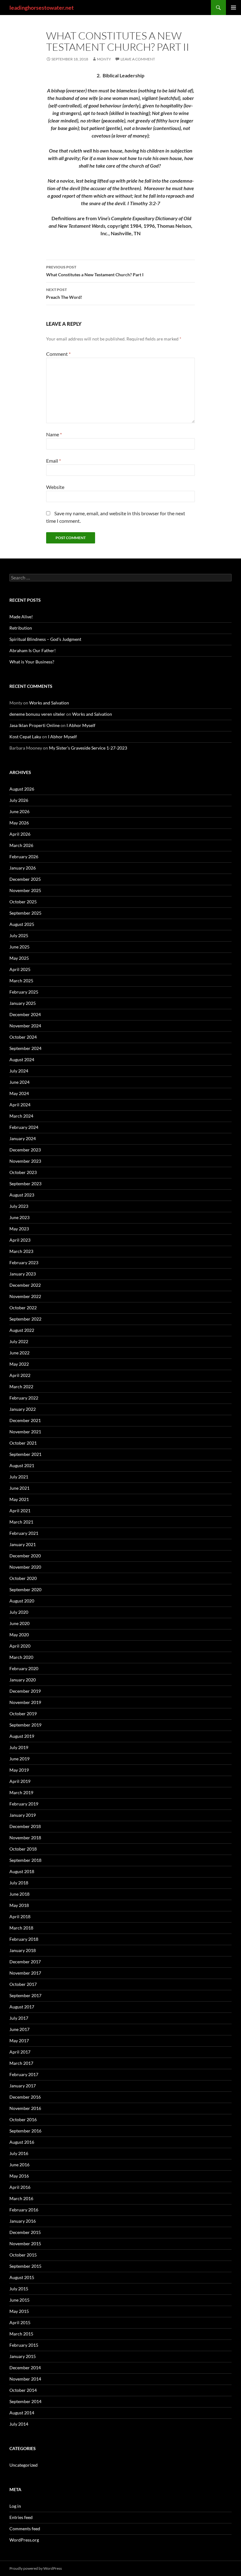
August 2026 (22, 789)
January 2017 (23, 2086)
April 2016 (20, 2187)
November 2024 (25, 1026)
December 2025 (25, 879)
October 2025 (23, 902)
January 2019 (23, 1815)
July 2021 (19, 1477)
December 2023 (25, 1150)
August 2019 (22, 1736)
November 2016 (25, 2108)
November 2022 (25, 1296)
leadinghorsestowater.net (42, 8)
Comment (58, 354)
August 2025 (22, 924)
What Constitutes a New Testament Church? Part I (95, 271)
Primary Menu (233, 8)
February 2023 (24, 1262)
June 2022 (19, 1353)
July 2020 (19, 1612)
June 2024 (19, 1082)
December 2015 (25, 2232)
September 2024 (25, 1048)
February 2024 (24, 1127)
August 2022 (22, 1330)
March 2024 (21, 1116)
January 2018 (23, 1950)
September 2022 (25, 1319)
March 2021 (21, 1522)
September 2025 (25, 913)
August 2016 (22, 2142)
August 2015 (22, 2277)
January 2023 (23, 1274)
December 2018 (25, 1826)
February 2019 (24, 1804)
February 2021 (24, 1533)
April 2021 (20, 1511)
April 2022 (20, 1375)
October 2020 (23, 1578)
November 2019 (25, 1702)
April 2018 (20, 1916)
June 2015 (19, 2300)
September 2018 (25, 1860)
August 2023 (22, 1195)
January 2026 (23, 868)
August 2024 (22, 1059)
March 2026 (21, 845)
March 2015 (21, 2334)
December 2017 (25, 1962)
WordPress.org (24, 2540)
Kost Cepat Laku (25, 737)
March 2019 (21, 1792)
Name (54, 434)
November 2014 (25, 2379)
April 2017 (20, 2052)
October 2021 (23, 1443)
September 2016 (25, 2131)
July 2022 (19, 1341)
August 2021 (22, 1465)
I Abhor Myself (81, 725)
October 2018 (23, 1849)
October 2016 (23, 2119)
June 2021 (19, 1488)
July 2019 (19, 1747)
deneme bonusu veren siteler (37, 714)
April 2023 (20, 1240)
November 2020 (25, 1567)
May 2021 (19, 1499)
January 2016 (23, 2221)
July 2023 (19, 1206)
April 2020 (20, 1646)
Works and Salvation (49, 703)
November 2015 (25, 2244)
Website (55, 487)
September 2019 (25, 1725)
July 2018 (19, 1883)
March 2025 (21, 981)
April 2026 (20, 834)
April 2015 (20, 2322)
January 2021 (23, 1544)
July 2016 (19, 2153)
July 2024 (19, 1071)
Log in (15, 2506)
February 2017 (24, 2074)
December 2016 (25, 2097)
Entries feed (21, 2517)
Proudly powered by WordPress (36, 2568)
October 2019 (23, 1714)
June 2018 (19, 1894)
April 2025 (20, 969)
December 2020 (25, 1556)
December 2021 (25, 1420)
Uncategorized (24, 2465)
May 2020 (19, 1635)
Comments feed (25, 2529)
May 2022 (19, 1364)
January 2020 (23, 1680)
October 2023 (23, 1172)
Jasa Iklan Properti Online (35, 725)
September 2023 (25, 1184)
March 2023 (21, 1251)
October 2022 (23, 1308)
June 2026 (19, 811)
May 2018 (19, 1905)
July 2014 (19, 2424)
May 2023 (19, 1229)
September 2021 (25, 1454)
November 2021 (25, 1432)
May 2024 (19, 1093)
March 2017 (21, 2063)
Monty (104, 59)
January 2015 (23, 2356)
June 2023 (19, 1217)
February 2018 (24, 1939)
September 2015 (25, 2266)
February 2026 (24, 857)
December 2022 (25, 1285)
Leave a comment (138, 59)
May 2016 (19, 2176)
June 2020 (19, 1623)
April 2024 (20, 1105)
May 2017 (19, 2041)
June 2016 (19, 2165)
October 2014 (23, 2390)
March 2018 (21, 1928)
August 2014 (22, 2413)
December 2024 (25, 1014)
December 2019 (25, 1691)
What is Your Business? (32, 662)
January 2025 (23, 1003)
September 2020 (25, 1589)
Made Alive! (21, 617)
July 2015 (19, 2289)
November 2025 (25, 890)
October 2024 (23, 1037)
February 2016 (24, 2210)
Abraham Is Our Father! (33, 650)
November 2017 (25, 1973)
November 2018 (25, 1838)
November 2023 (25, 1161)
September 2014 (25, 2401)
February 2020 (24, 1668)
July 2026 (19, 800)
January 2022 (23, 1409)
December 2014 (25, 2368)
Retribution (21, 628)
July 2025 (19, 935)
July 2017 (19, 2018)
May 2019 (19, 1770)
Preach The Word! (64, 293)
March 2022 (21, 1387)
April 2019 (20, 1781)
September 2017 (25, 1995)
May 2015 (19, 2311)
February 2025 (24, 992)
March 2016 (21, 2198)
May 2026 (19, 823)
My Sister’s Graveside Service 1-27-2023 (88, 748)
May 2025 (19, 958)
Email (54, 461)
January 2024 (23, 1138)
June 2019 (19, 1759)
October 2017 (23, 1984)
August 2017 (22, 2007)
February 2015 (24, 2345)
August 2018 (22, 1871)
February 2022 (24, 1398)
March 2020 (21, 1657)
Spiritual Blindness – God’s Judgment (45, 639)
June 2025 (19, 947)
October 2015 (23, 2255)
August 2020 (22, 1601)
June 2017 (19, 2029)
